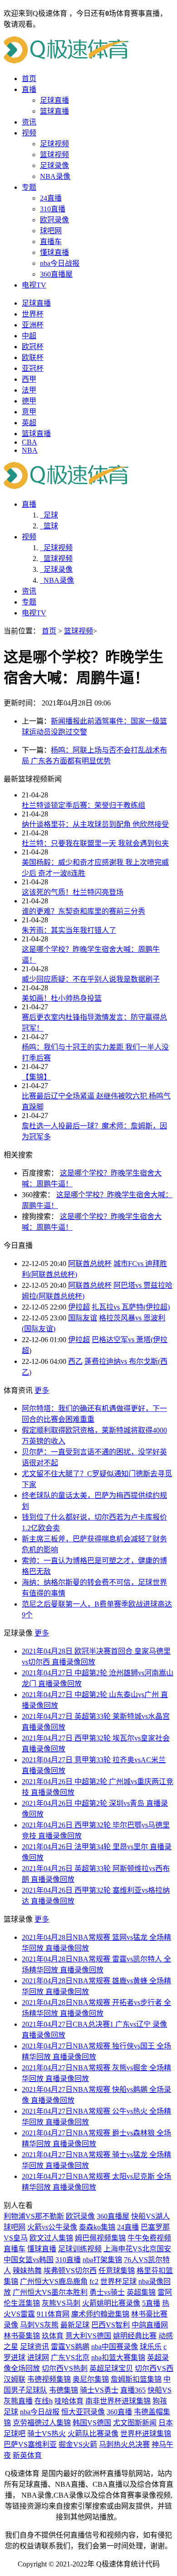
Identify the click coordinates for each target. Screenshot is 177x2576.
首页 (29, 79)
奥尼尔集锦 (91, 2379)
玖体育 (53, 2336)
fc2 (94, 2281)
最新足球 (75, 2325)
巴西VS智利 (111, 2325)
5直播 (151, 2303)
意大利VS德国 (88, 2336)
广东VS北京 (70, 2358)
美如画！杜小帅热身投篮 (62, 998)
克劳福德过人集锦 (42, 2423)
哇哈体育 (69, 2401)
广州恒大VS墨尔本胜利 (50, 2292)
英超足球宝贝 (111, 2368)
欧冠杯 (33, 347)
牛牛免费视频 (149, 2238)
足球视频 (54, 144)
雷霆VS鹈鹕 (70, 2347)
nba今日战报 (60, 263)
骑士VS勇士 (99, 2390)
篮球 (49, 526)
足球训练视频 (80, 2249)
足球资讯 (34, 2347)
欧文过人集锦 (51, 2238)
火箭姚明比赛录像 (111, 2303)
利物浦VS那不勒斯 (34, 2216)
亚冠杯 (33, 368)
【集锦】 (36, 1077)
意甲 (29, 412)
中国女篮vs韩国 (29, 2260)
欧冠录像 (54, 220)
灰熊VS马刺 (61, 2303)
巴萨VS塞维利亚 (30, 2444)
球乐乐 (151, 2347)
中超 (29, 336)
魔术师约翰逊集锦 (100, 2314)
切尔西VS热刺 (65, 2368)
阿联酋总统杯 (90, 1264)
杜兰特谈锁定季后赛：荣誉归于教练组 (84, 805)
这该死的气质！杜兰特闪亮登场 (73, 892)
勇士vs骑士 (107, 2292)
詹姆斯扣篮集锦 (136, 2379)
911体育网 (53, 2314)
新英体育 (27, 2455)
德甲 (29, 401)
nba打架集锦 (102, 2260)
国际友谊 (83, 1318)
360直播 (119, 2412)
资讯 (29, 122)
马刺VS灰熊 (39, 2325)
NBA (30, 450)
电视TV (34, 285)
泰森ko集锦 (97, 2227)
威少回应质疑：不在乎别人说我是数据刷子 (91, 979)
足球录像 (54, 165)
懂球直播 (54, 252)
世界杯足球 (118, 2281)
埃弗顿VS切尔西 (70, 2271)
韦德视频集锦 (49, 2379)
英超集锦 (141, 2292)
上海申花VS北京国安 (137, 2249)
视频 (29, 133)
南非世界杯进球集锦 (118, 2401)
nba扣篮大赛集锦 (118, 2358)
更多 (42, 1390)
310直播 (53, 209)
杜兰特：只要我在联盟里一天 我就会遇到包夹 (95, 843)
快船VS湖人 (150, 2216)
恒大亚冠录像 (83, 2412)
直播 (29, 89)
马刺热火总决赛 (124, 2444)
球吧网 (51, 231)
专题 (29, 187)
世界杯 (33, 314)
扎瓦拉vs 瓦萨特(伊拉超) (131, 1307)
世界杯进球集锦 (146, 2434)
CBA (29, 442)
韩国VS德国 (92, 2423)
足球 (49, 515)
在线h (44, 2401)
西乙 (75, 1361)
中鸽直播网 (150, 2325)
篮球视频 (54, 155)
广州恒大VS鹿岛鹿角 (54, 2281)
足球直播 (54, 100)
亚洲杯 (33, 325)
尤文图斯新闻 (135, 2423)
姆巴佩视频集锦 (100, 2238)
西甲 (29, 379)
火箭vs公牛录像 (52, 2227)
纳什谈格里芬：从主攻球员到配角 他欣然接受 (95, 824)
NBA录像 (55, 176)
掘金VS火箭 (78, 2444)
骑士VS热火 (47, 2434)
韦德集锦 (64, 2390)
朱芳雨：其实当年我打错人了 (69, 930)
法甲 (29, 390)
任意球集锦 (117, 2271)
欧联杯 (33, 357)
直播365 (133, 2390)
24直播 (51, 198)
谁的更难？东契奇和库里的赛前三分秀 (84, 911)
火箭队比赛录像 (93, 2434)
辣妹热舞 (27, 2271)
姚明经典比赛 (135, 2336)
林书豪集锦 (22, 2336)
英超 (29, 423)
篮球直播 (54, 111)
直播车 (51, 242)
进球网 (38, 2358)
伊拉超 (79, 1307)
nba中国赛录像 (115, 2347)
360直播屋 (56, 274)
